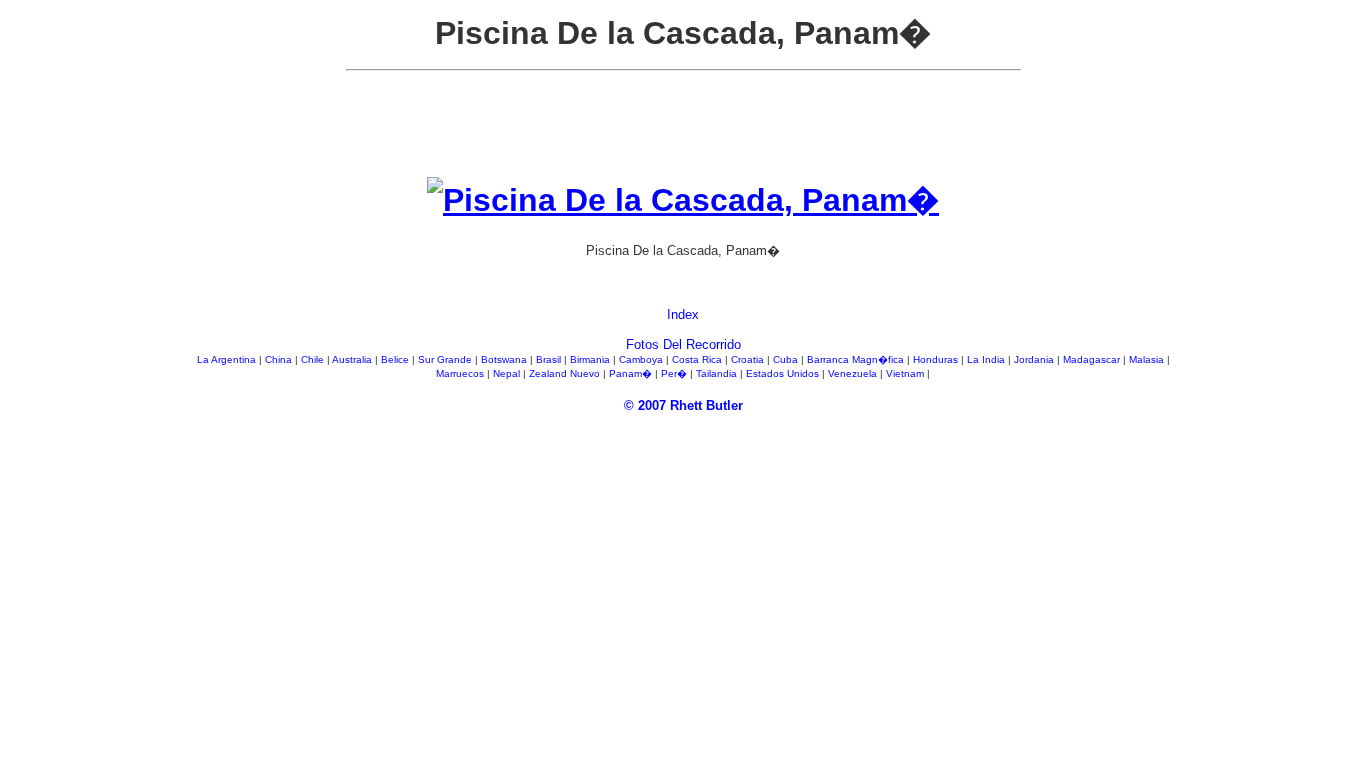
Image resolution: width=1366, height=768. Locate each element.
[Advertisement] (683, 132)
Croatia (749, 359)
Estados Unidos (784, 373)
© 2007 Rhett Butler (683, 405)
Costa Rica (698, 359)
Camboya (642, 359)
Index (683, 314)
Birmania (591, 359)
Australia (353, 359)
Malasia (1148, 359)
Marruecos (461, 373)
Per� (675, 373)
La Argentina (228, 359)
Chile (314, 359)
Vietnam (906, 373)
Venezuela (854, 373)
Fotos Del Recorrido (683, 344)
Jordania (1035, 359)
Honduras (937, 359)
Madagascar (1093, 359)
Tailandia (718, 373)
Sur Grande (446, 359)
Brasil (550, 359)
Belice (396, 359)
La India (987, 359)
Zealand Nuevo (566, 373)
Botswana (505, 359)
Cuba (787, 359)
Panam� (632, 373)
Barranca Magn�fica (857, 359)
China (280, 359)
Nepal (508, 373)
